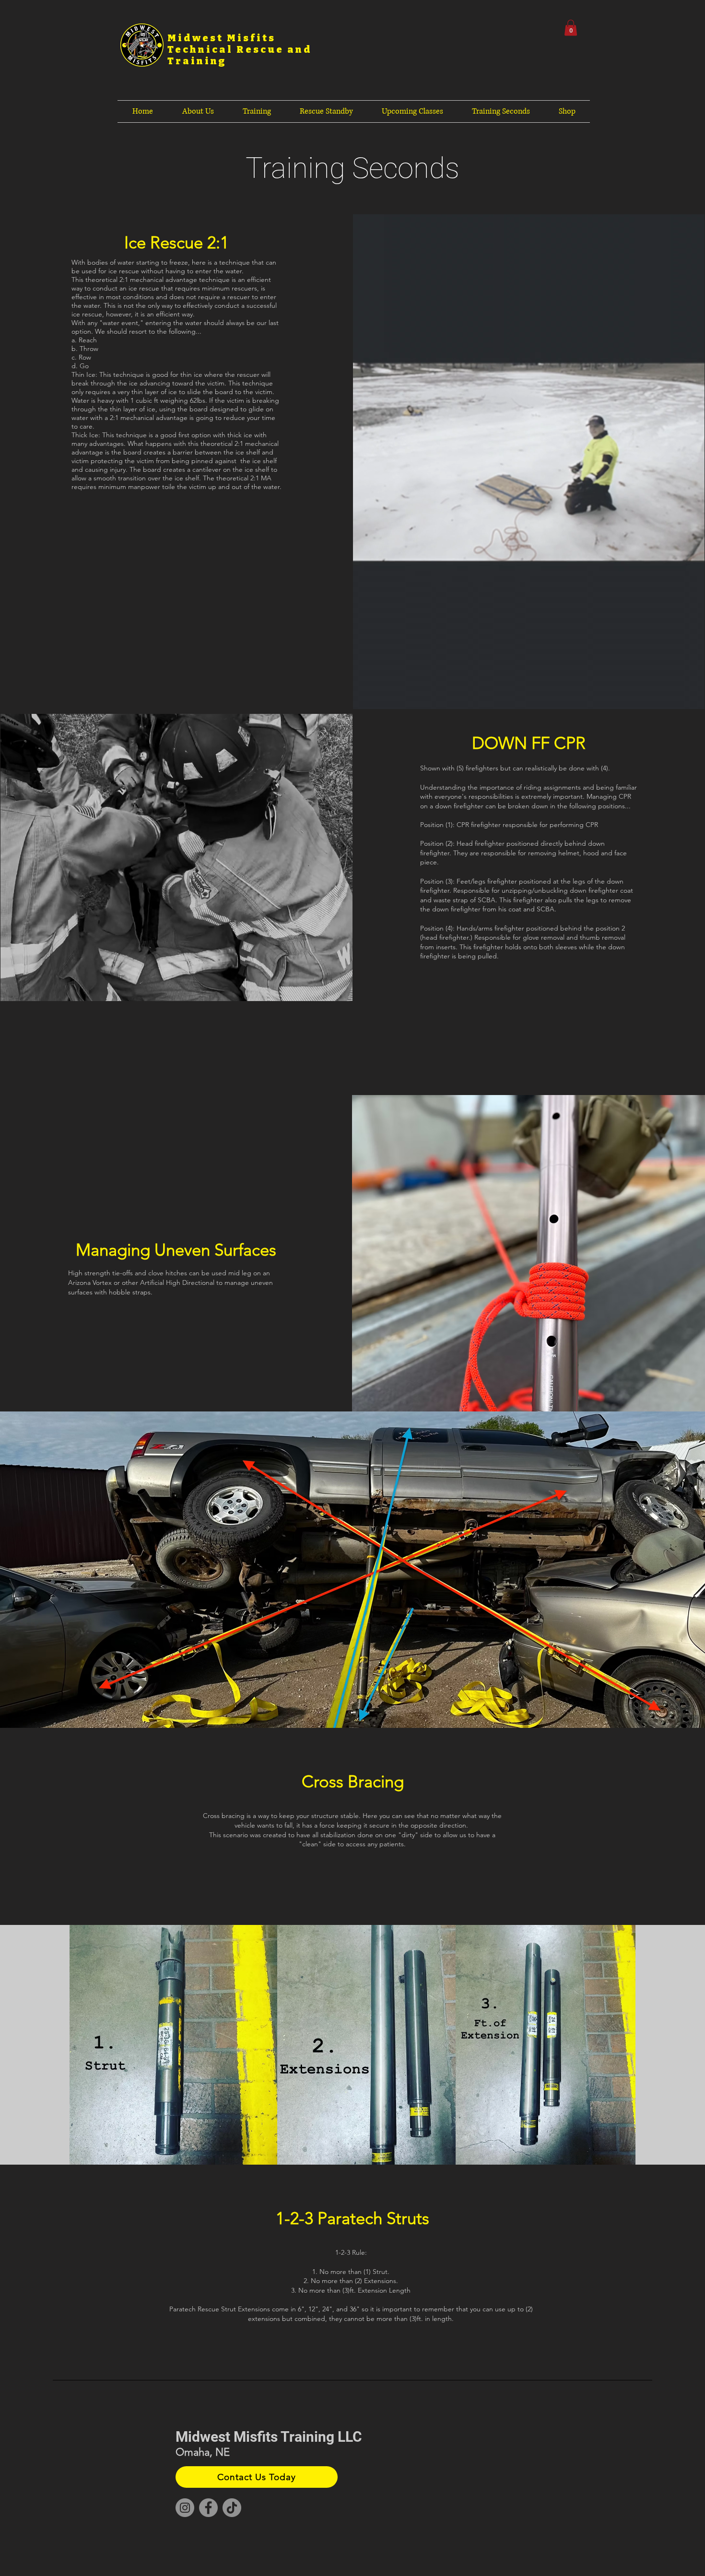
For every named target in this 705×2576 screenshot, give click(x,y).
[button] (571, 28)
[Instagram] (185, 2508)
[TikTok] (232, 2508)
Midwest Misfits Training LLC (269, 2437)
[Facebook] (208, 2508)
